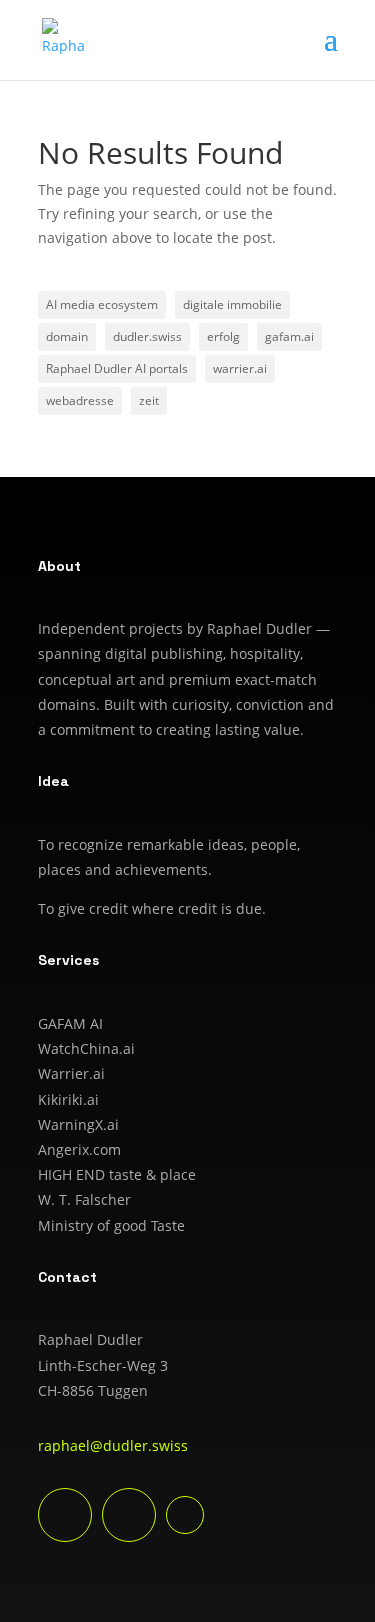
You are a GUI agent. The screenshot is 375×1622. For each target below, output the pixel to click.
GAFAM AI (70, 1023)
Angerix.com (79, 1149)
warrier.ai (240, 368)
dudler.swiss (147, 336)
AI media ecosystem (102, 304)
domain (67, 336)
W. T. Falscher (84, 1199)
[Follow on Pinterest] (185, 1515)
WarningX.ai (78, 1124)
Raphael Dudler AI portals (117, 368)
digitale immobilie (232, 304)
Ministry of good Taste (111, 1225)
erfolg (223, 336)
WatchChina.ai (86, 1048)
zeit (149, 400)
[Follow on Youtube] (129, 1515)
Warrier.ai (71, 1073)
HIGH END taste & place (117, 1174)
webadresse (80, 400)
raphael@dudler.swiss (113, 1445)
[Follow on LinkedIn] (65, 1515)
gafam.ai (289, 336)
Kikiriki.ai (68, 1099)
